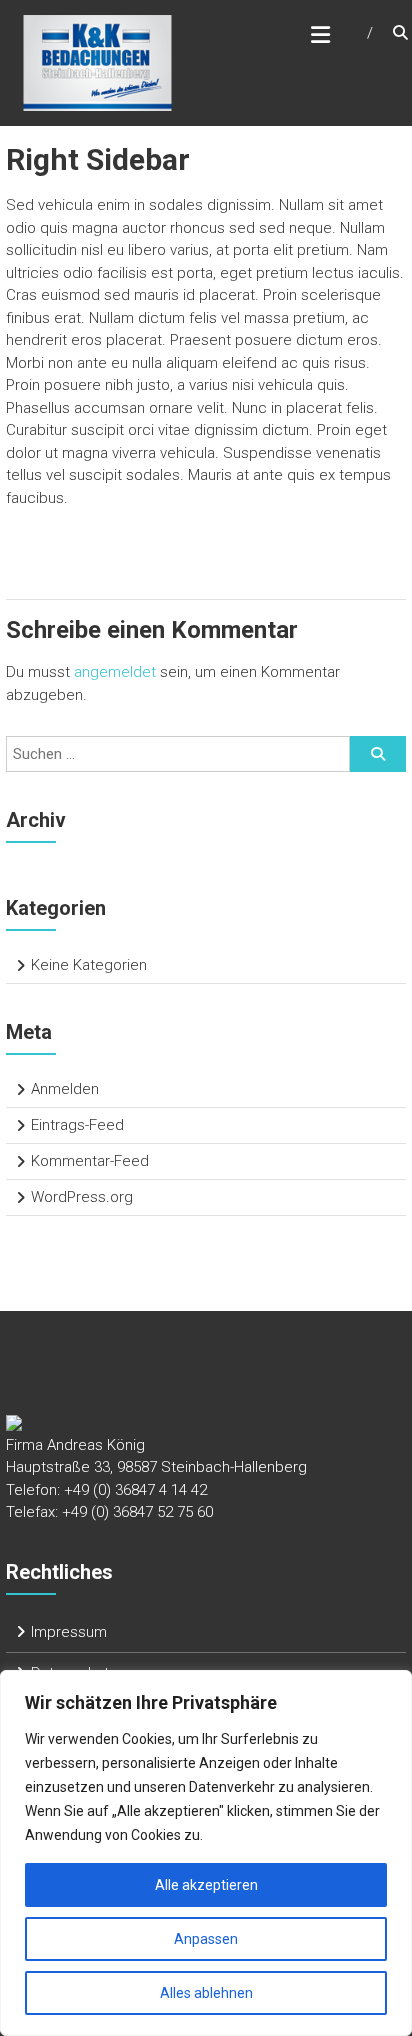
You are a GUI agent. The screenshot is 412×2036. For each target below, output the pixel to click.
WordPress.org (82, 1197)
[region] (206, 1853)
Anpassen (206, 1939)
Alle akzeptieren (206, 1885)
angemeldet (115, 672)
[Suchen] (378, 754)
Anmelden (65, 1089)
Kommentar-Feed (90, 1161)
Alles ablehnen (206, 1993)
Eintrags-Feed (77, 1125)
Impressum (69, 1632)
